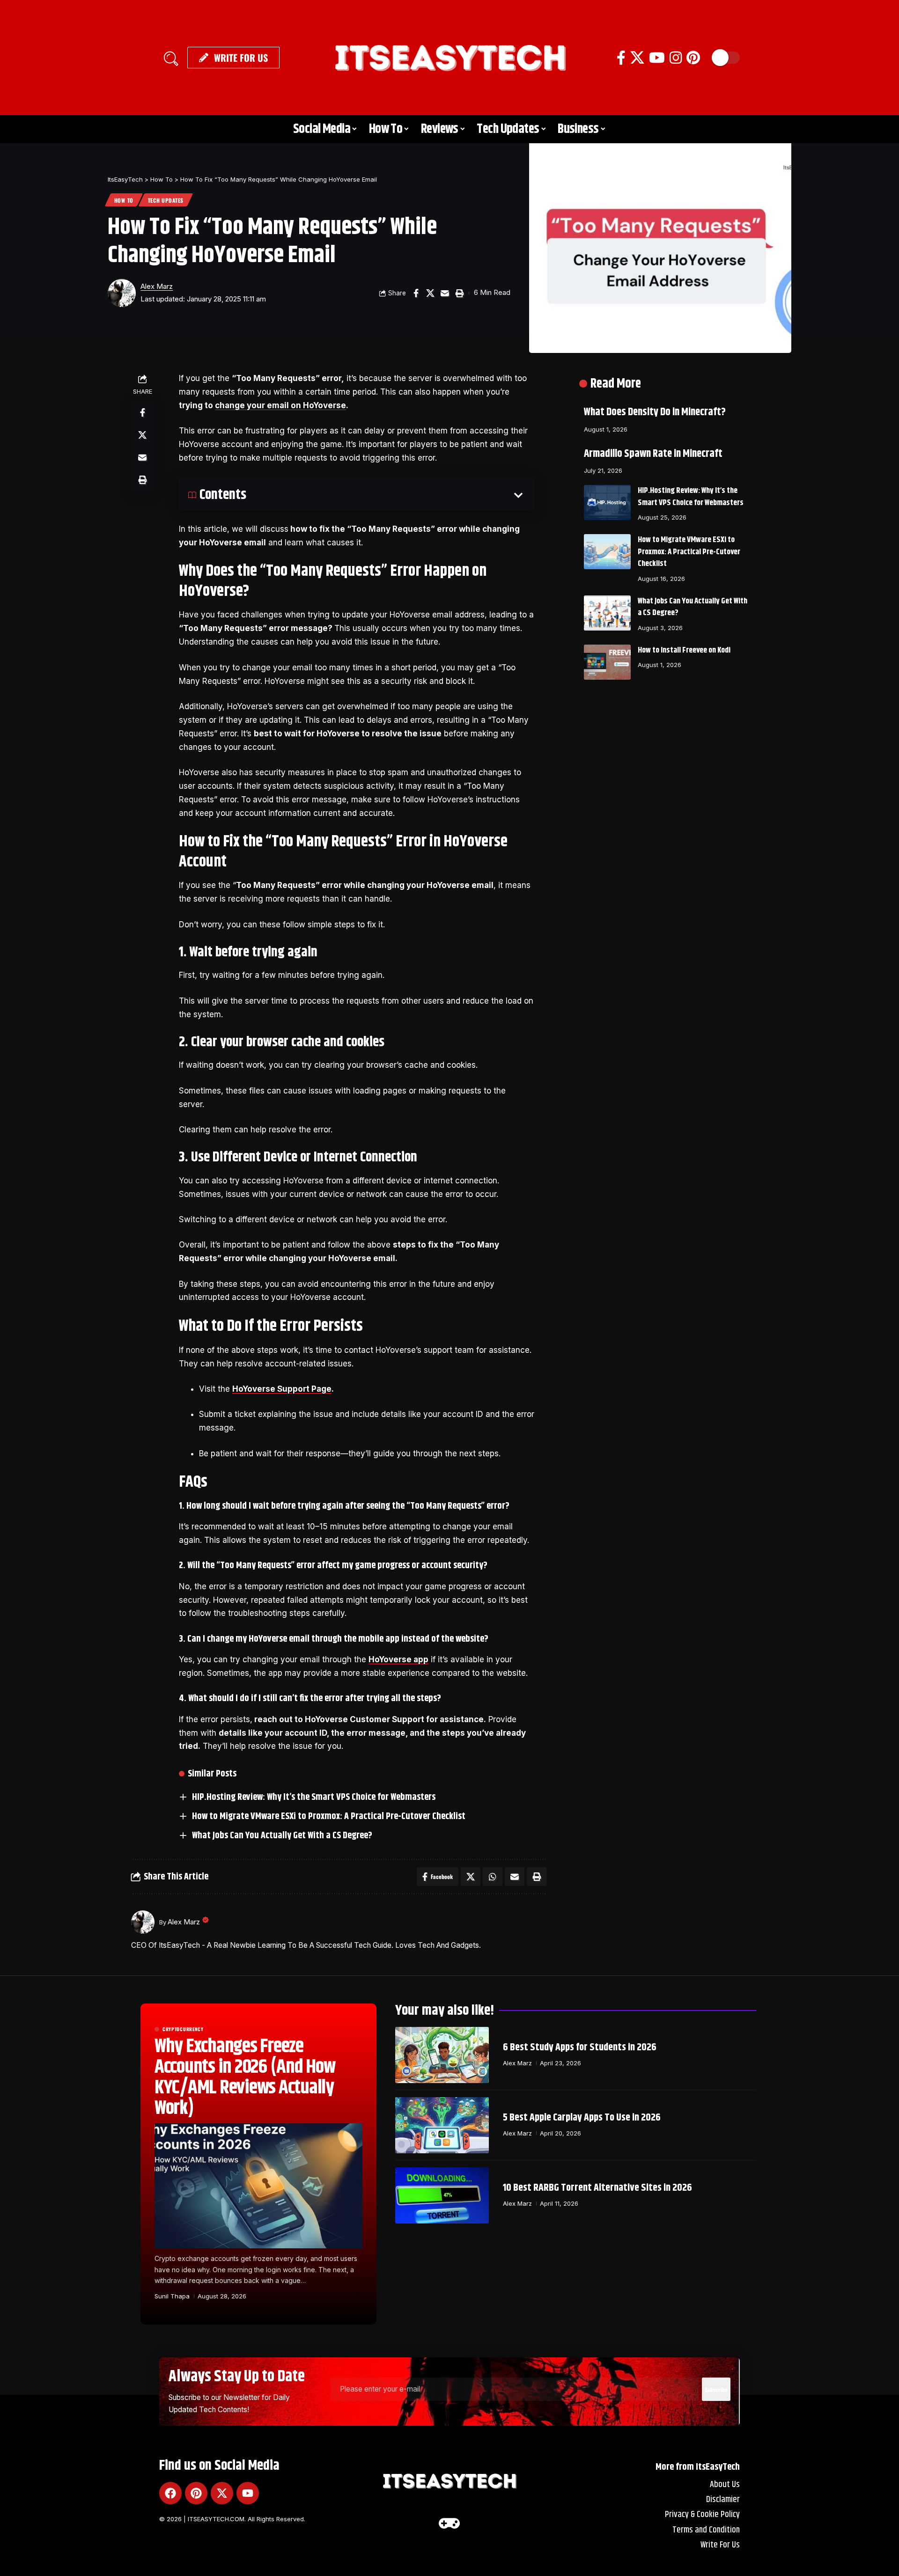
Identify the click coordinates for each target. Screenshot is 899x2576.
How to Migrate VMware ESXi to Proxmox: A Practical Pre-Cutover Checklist (329, 1816)
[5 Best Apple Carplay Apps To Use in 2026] (442, 2125)
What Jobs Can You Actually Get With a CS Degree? (282, 1836)
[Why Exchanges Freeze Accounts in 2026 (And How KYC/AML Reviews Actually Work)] (258, 2186)
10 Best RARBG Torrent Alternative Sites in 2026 (597, 2188)
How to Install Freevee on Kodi (684, 650)
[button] (171, 58)
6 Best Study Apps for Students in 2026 (580, 2048)
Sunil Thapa (172, 2296)
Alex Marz (157, 286)
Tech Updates (166, 200)
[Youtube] (248, 2493)
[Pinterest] (693, 58)
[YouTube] (657, 58)
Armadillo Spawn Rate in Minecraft (653, 454)
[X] (637, 58)
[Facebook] (621, 58)
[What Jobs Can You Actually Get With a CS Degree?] (607, 613)
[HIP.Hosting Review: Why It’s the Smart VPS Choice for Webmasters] (607, 503)
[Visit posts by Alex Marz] (122, 293)
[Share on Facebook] (416, 293)
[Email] (445, 293)
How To (124, 200)
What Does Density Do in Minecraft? (655, 412)
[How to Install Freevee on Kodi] (607, 662)
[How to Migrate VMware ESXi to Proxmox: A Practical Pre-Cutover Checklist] (607, 552)
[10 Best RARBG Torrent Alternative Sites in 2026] (442, 2195)
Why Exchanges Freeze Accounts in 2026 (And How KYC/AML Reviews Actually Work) (245, 2077)
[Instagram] (676, 58)
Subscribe (716, 2389)
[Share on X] (430, 293)
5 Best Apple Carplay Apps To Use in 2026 (582, 2118)
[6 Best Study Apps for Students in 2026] (442, 2055)
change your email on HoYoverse (280, 405)
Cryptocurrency (183, 2029)
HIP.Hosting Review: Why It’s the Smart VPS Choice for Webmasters (314, 1797)
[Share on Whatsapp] (493, 1877)
